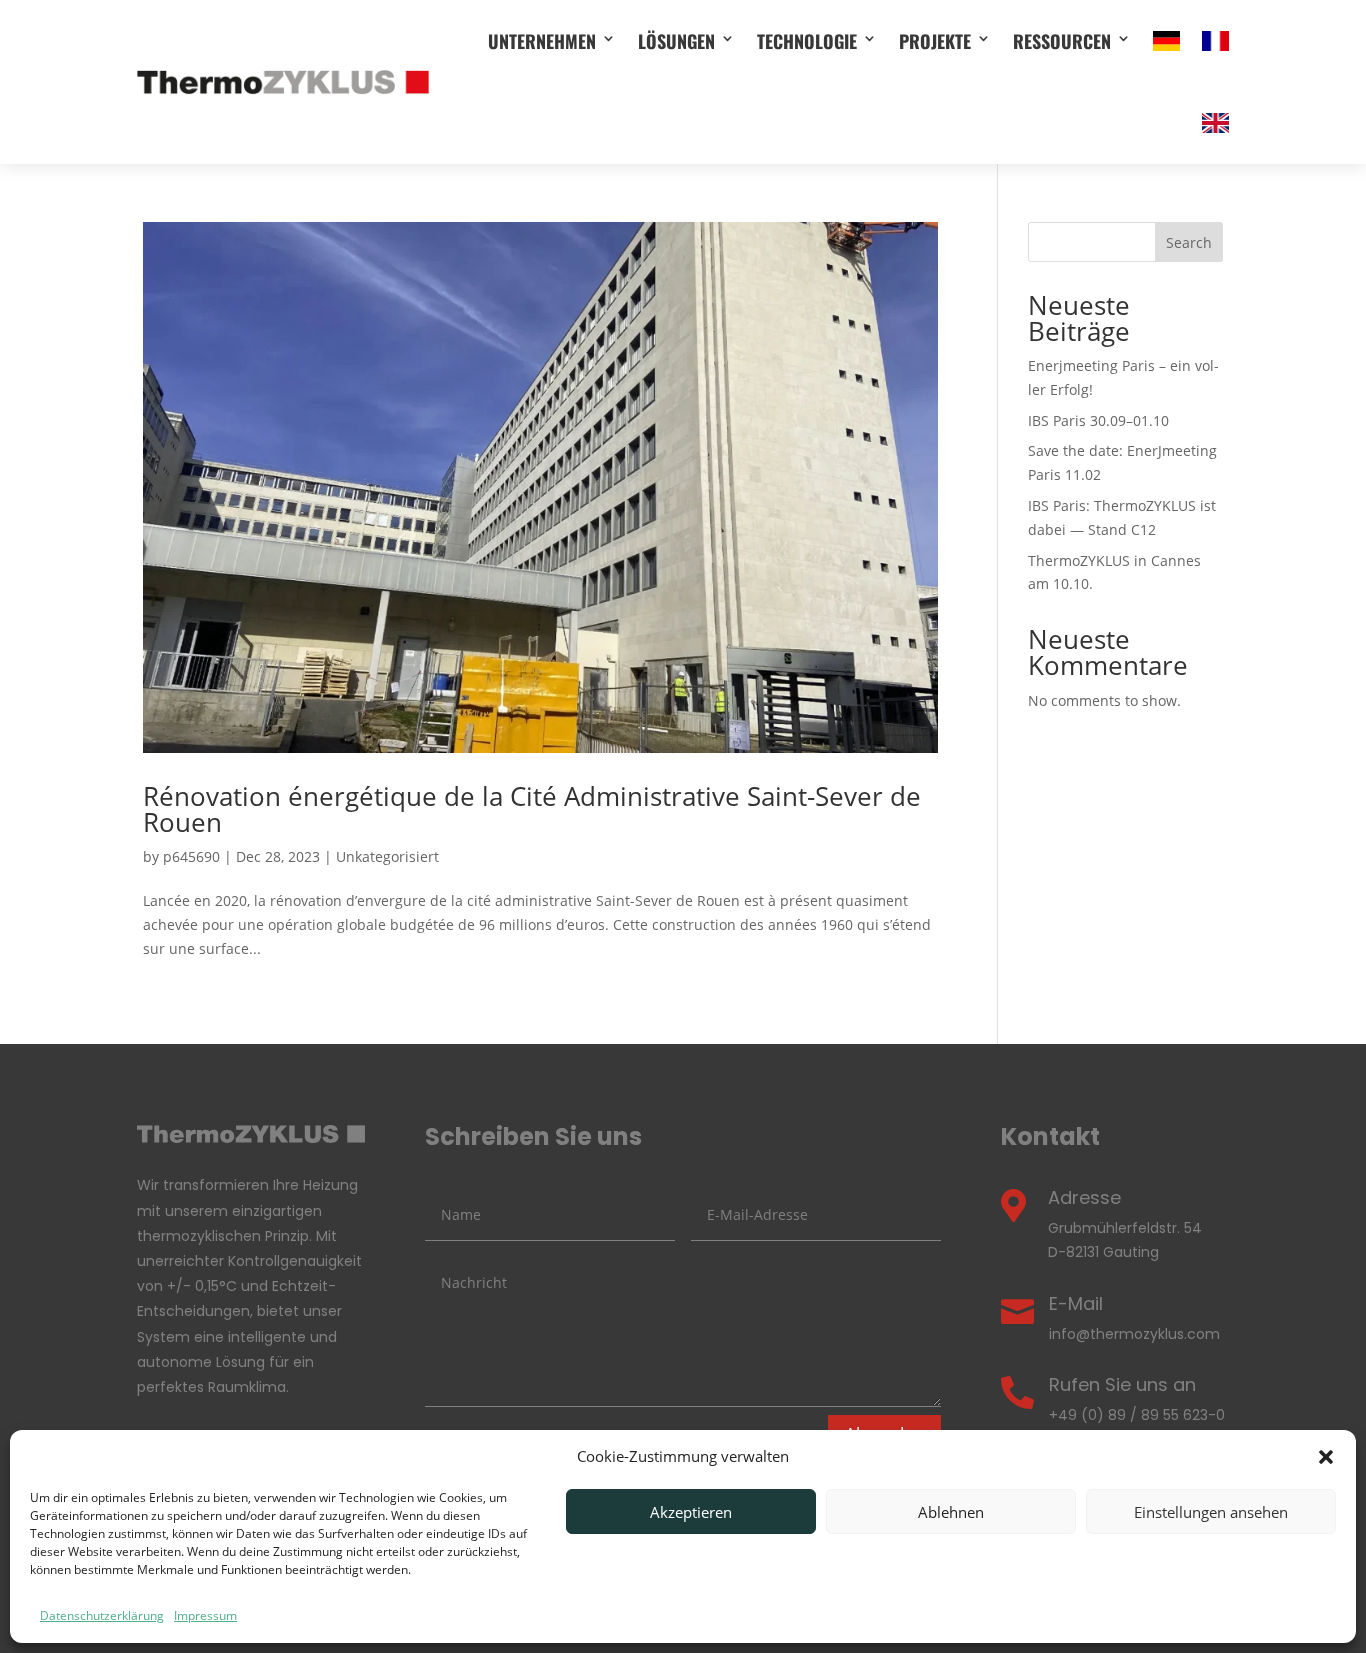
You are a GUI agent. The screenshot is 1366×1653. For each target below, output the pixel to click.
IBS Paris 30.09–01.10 (1098, 420)
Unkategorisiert (387, 856)
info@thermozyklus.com (1134, 1334)
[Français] (1215, 41)
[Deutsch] (1166, 41)
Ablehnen (951, 1512)
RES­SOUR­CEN (1062, 41)
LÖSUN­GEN (676, 41)
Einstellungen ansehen (1211, 1512)
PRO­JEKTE (935, 41)
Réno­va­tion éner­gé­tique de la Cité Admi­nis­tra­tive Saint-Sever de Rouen (532, 809)
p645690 (191, 856)
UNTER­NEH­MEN (542, 41)
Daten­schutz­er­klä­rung (102, 1615)
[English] (1215, 123)
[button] (1326, 1457)
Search (1189, 242)
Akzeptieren (691, 1512)
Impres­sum (205, 1615)
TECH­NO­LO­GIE (807, 41)
